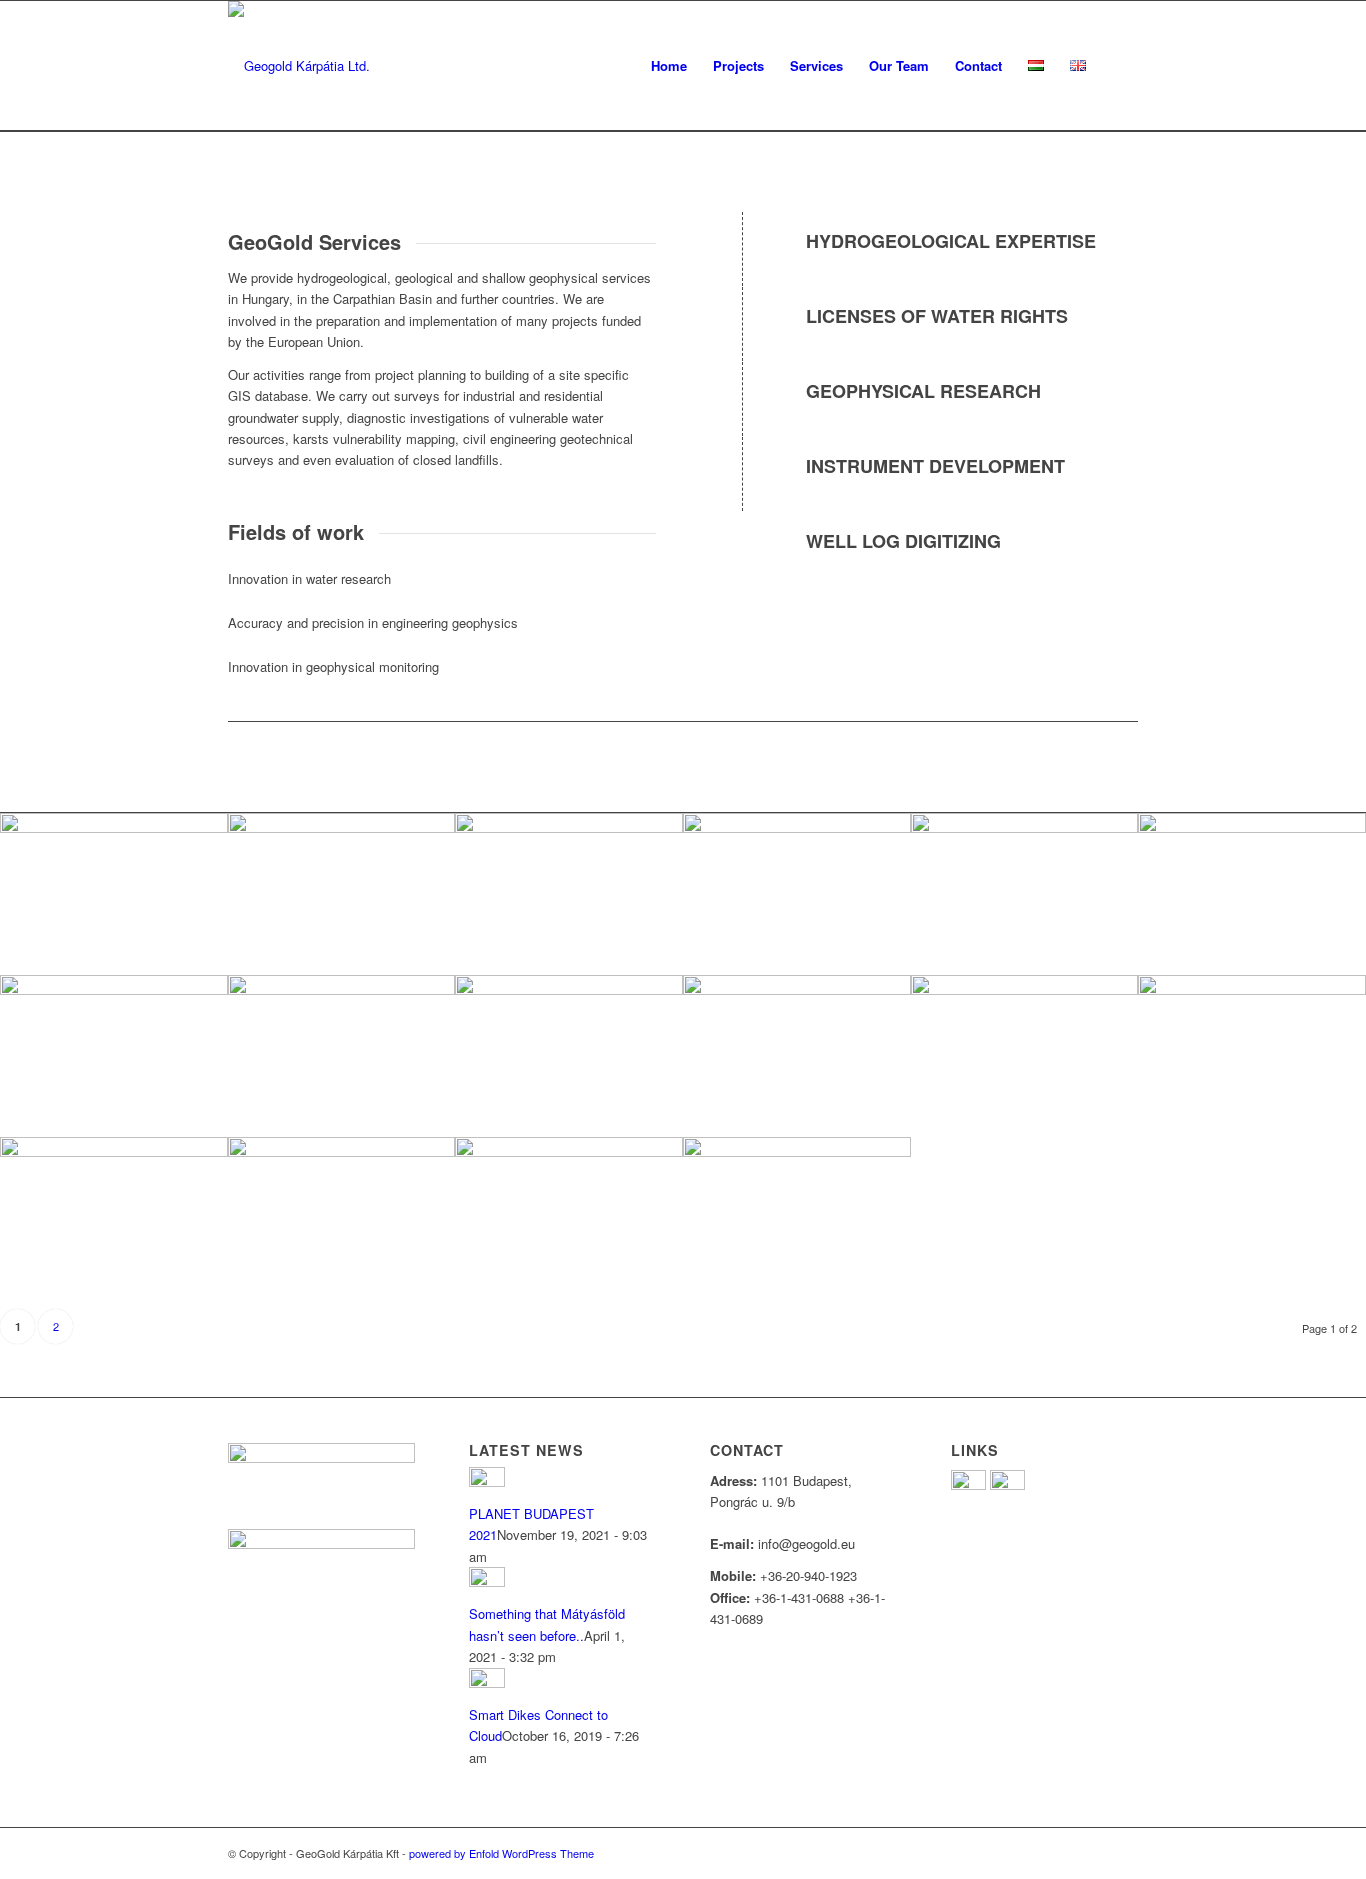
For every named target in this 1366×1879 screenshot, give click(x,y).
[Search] (1118, 66)
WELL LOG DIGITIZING (903, 541)
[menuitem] (669, 66)
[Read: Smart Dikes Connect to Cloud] (487, 1682)
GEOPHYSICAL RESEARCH (923, 391)
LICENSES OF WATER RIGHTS (937, 316)
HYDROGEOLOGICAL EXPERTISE (951, 241)
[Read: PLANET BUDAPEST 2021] (487, 1481)
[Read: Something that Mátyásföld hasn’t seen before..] (487, 1581)
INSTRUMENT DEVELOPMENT (935, 466)
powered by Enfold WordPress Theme (501, 1853)
